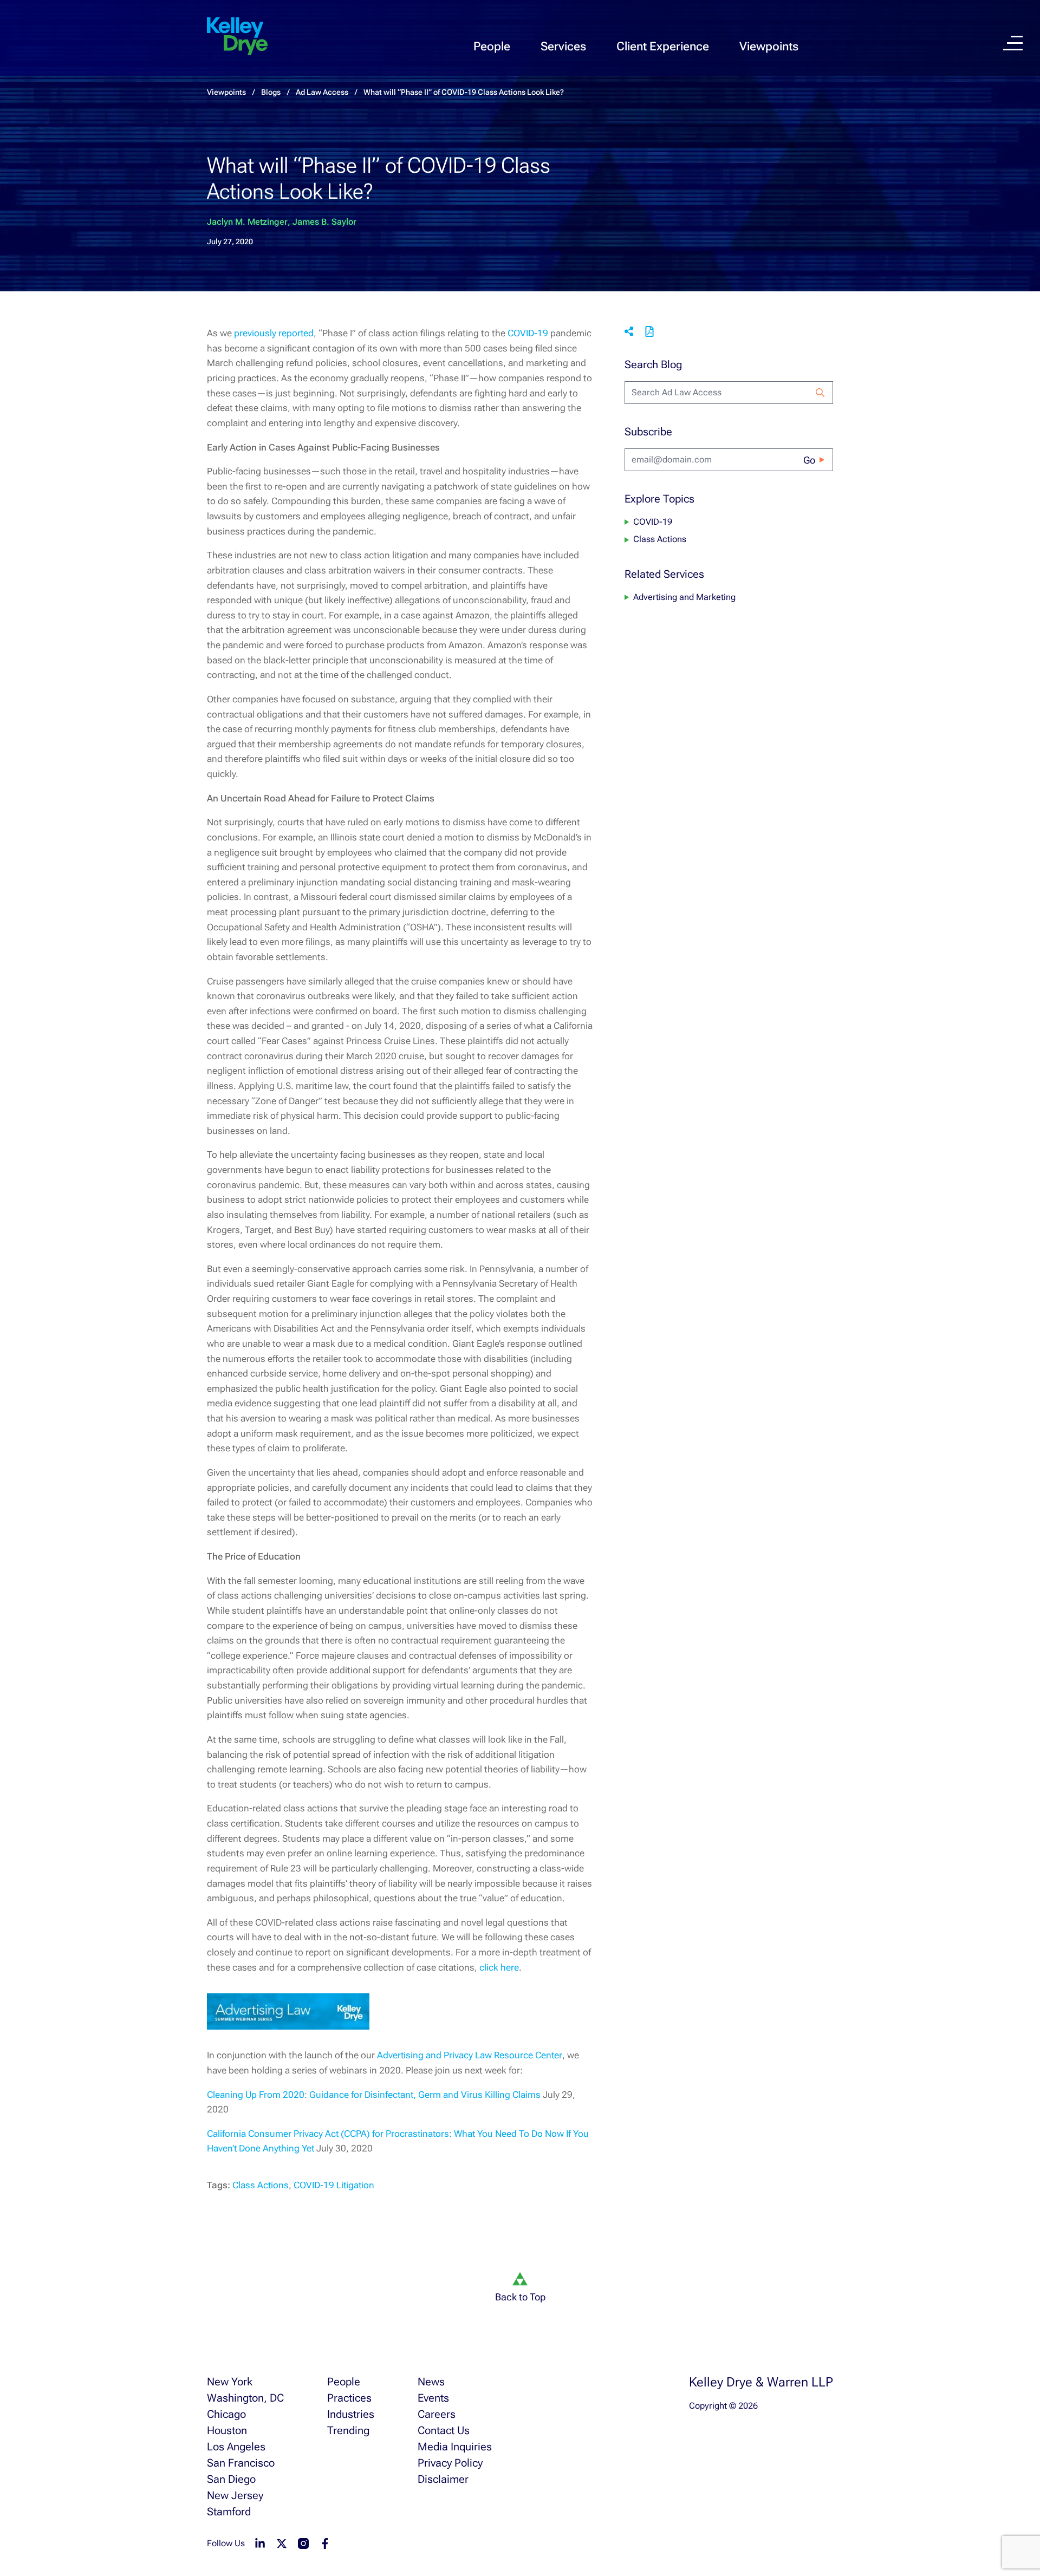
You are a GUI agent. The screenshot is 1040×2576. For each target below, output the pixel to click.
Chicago (226, 2414)
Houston (227, 2430)
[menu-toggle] (1013, 43)
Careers (437, 2414)
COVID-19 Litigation (334, 2185)
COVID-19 (528, 333)
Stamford (229, 2512)
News (431, 2382)
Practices (349, 2398)
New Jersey (235, 2495)
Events (433, 2398)
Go (809, 460)
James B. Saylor (324, 222)
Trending (348, 2430)
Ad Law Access (322, 92)
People (492, 46)
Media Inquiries (455, 2447)
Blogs (271, 92)
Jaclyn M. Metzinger (247, 222)
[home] (237, 37)
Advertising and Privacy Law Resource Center (470, 2055)
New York (230, 2382)
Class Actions (261, 2185)
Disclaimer (443, 2479)
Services (563, 46)
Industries (351, 2414)
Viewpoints (769, 46)
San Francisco (241, 2463)
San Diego (231, 2479)
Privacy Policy (450, 2463)
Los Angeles (236, 2447)
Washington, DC (245, 2398)
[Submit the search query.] (820, 393)
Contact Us (444, 2430)
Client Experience (663, 46)
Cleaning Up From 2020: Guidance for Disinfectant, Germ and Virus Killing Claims (374, 2095)
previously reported (274, 333)
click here (499, 1967)
